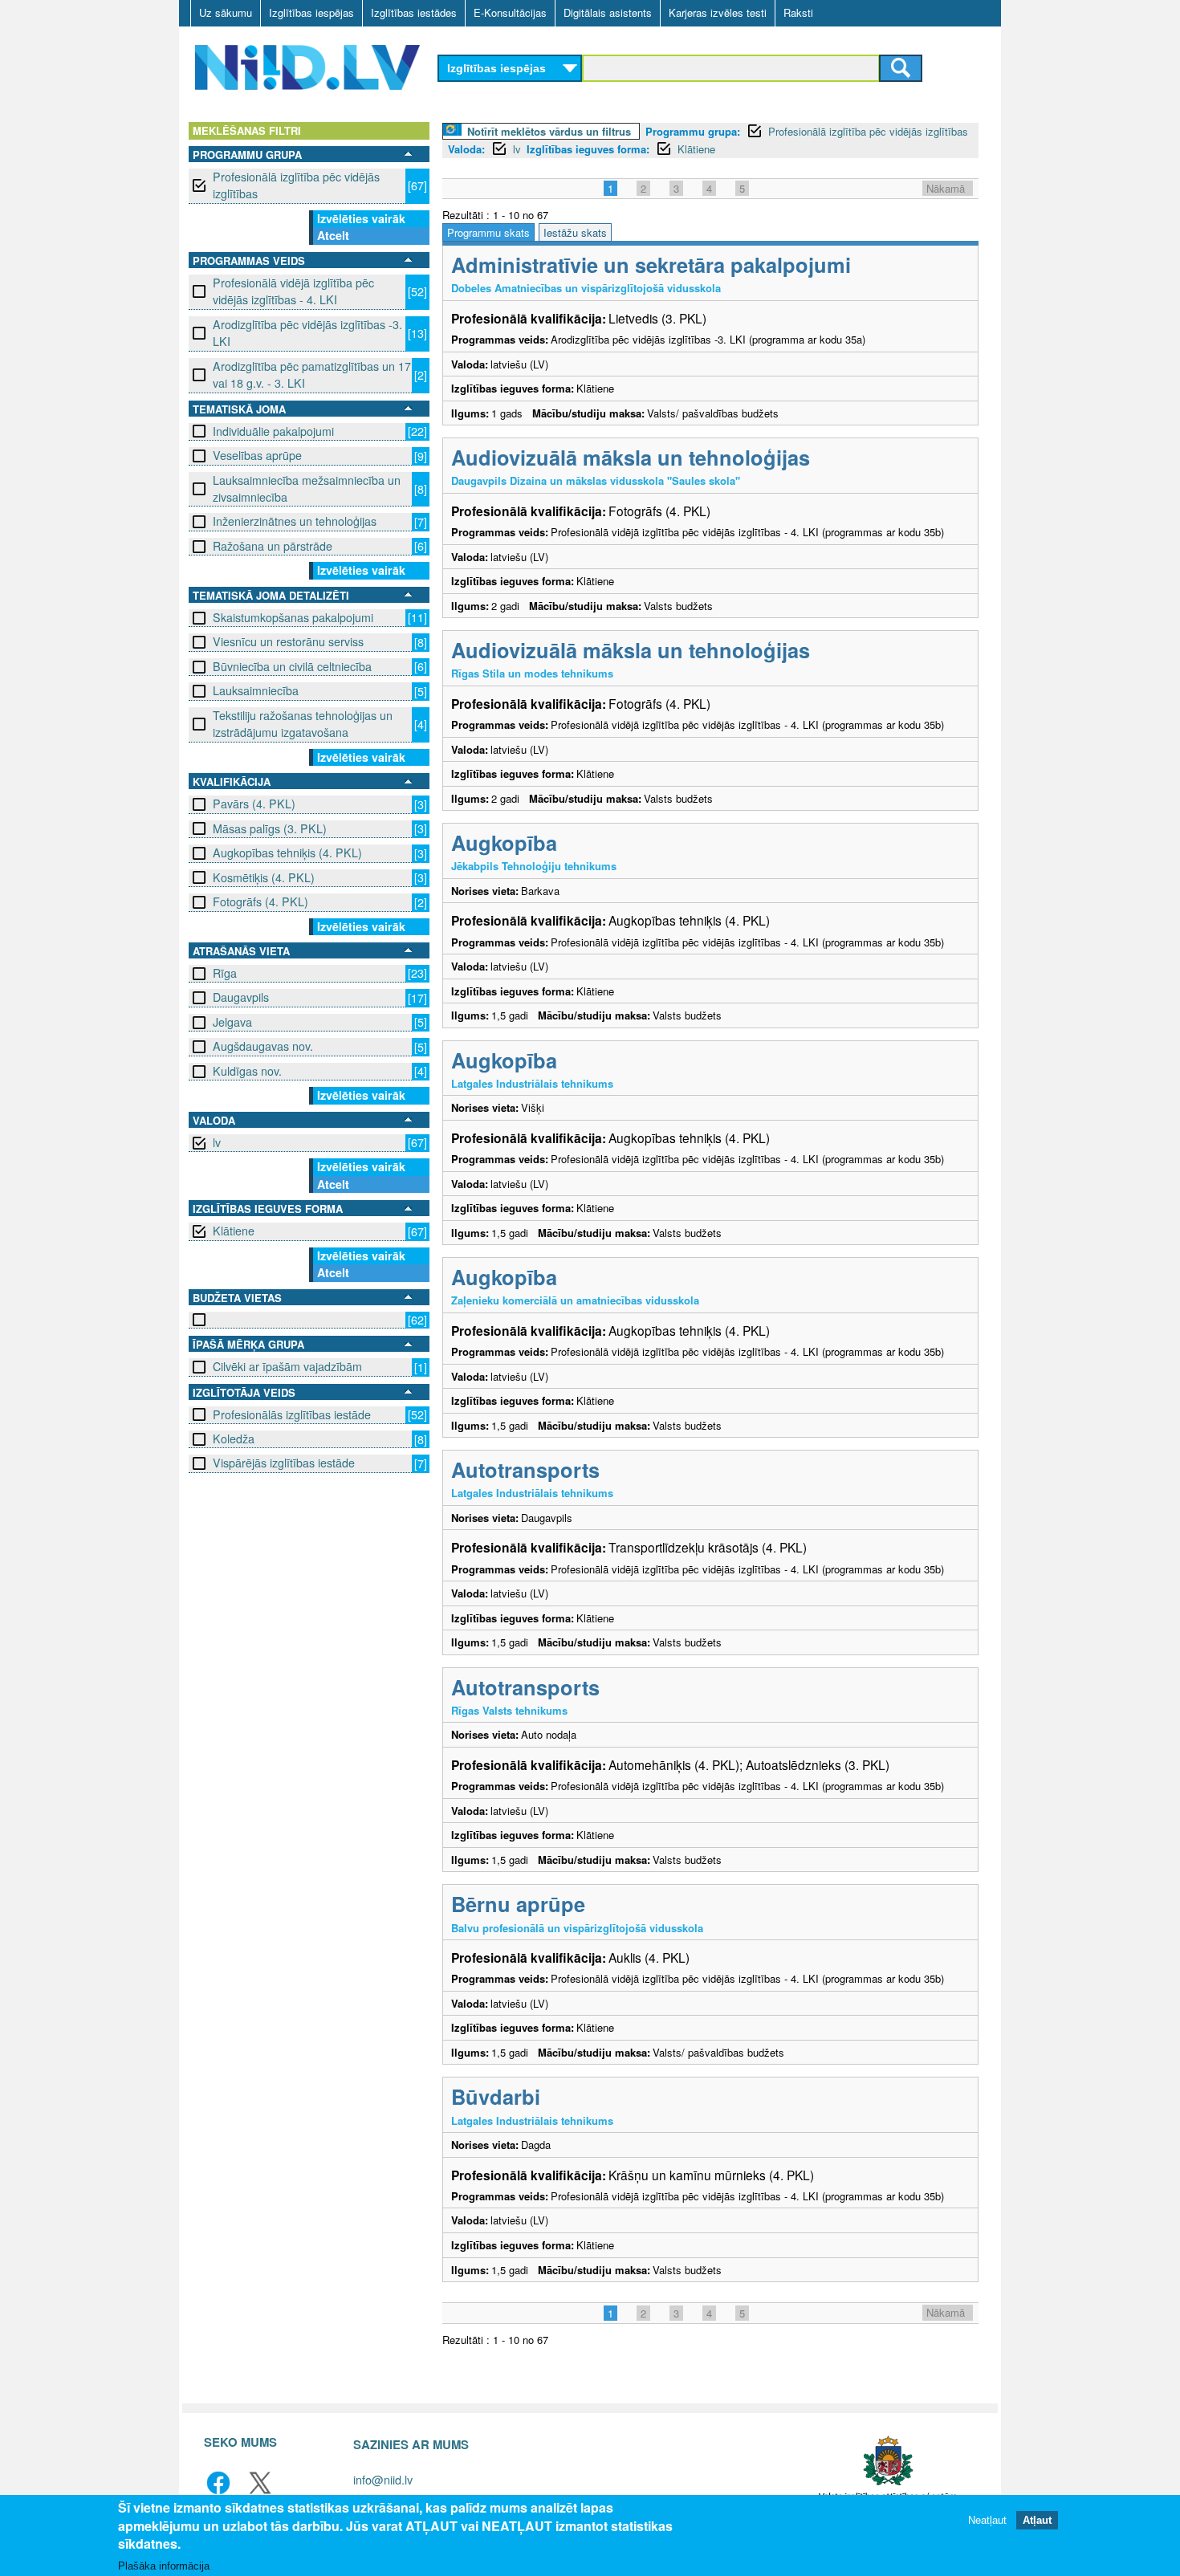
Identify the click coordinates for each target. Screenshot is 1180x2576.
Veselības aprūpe (257, 455)
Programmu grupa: (693, 131)
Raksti (798, 12)
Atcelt (333, 235)
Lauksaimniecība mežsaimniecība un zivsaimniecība (307, 488)
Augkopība (504, 842)
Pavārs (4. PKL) (254, 804)
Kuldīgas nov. (247, 1071)
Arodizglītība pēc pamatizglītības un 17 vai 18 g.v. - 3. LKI (312, 374)
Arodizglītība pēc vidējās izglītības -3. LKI (307, 333)
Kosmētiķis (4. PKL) (264, 877)
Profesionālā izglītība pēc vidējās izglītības (296, 185)
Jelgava (232, 1022)
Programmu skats (488, 232)
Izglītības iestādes (414, 12)
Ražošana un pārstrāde (273, 546)
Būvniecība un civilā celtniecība (292, 666)
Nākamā (946, 188)
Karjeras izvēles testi (718, 12)
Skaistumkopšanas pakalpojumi (293, 617)
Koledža (234, 1439)
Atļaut (1037, 2519)
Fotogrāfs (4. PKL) (260, 901)
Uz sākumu (226, 12)
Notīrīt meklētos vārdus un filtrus (549, 131)
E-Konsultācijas (510, 12)
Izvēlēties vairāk (361, 218)
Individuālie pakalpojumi (273, 431)
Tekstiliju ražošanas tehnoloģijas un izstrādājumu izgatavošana (303, 724)
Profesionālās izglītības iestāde (292, 1414)
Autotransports (525, 1469)
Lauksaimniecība (256, 690)
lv (217, 1142)
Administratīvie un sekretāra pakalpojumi (651, 265)
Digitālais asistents (608, 12)
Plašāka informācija (164, 2565)
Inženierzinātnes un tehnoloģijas (295, 521)
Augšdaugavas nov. (263, 1046)
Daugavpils (241, 997)
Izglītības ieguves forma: (588, 149)
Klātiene (234, 1231)
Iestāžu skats (575, 232)
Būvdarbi (496, 2096)
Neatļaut (987, 2519)
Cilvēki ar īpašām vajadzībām (287, 1366)
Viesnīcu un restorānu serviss (288, 641)
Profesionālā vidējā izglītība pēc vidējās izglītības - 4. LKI (293, 291)
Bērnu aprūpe (518, 1904)
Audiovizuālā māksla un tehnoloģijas (631, 457)
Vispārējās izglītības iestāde (284, 1463)
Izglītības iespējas (311, 12)
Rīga (225, 973)
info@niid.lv (383, 2479)
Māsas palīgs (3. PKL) (270, 828)
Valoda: (466, 149)
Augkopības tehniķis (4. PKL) (287, 853)
